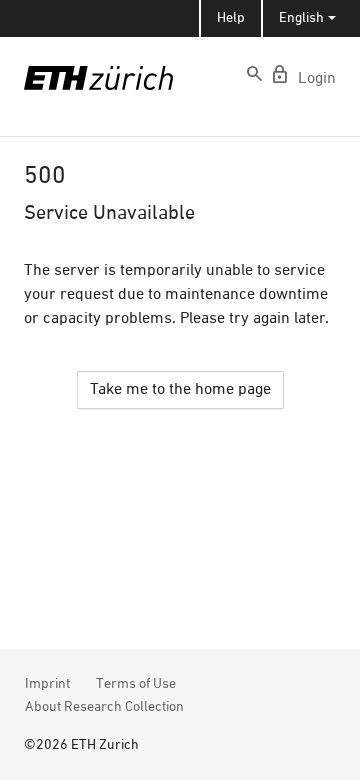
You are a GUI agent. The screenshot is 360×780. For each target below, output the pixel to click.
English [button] (301, 18)
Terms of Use (136, 684)
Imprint (47, 684)
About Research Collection (104, 707)
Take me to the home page (180, 390)
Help (231, 18)
